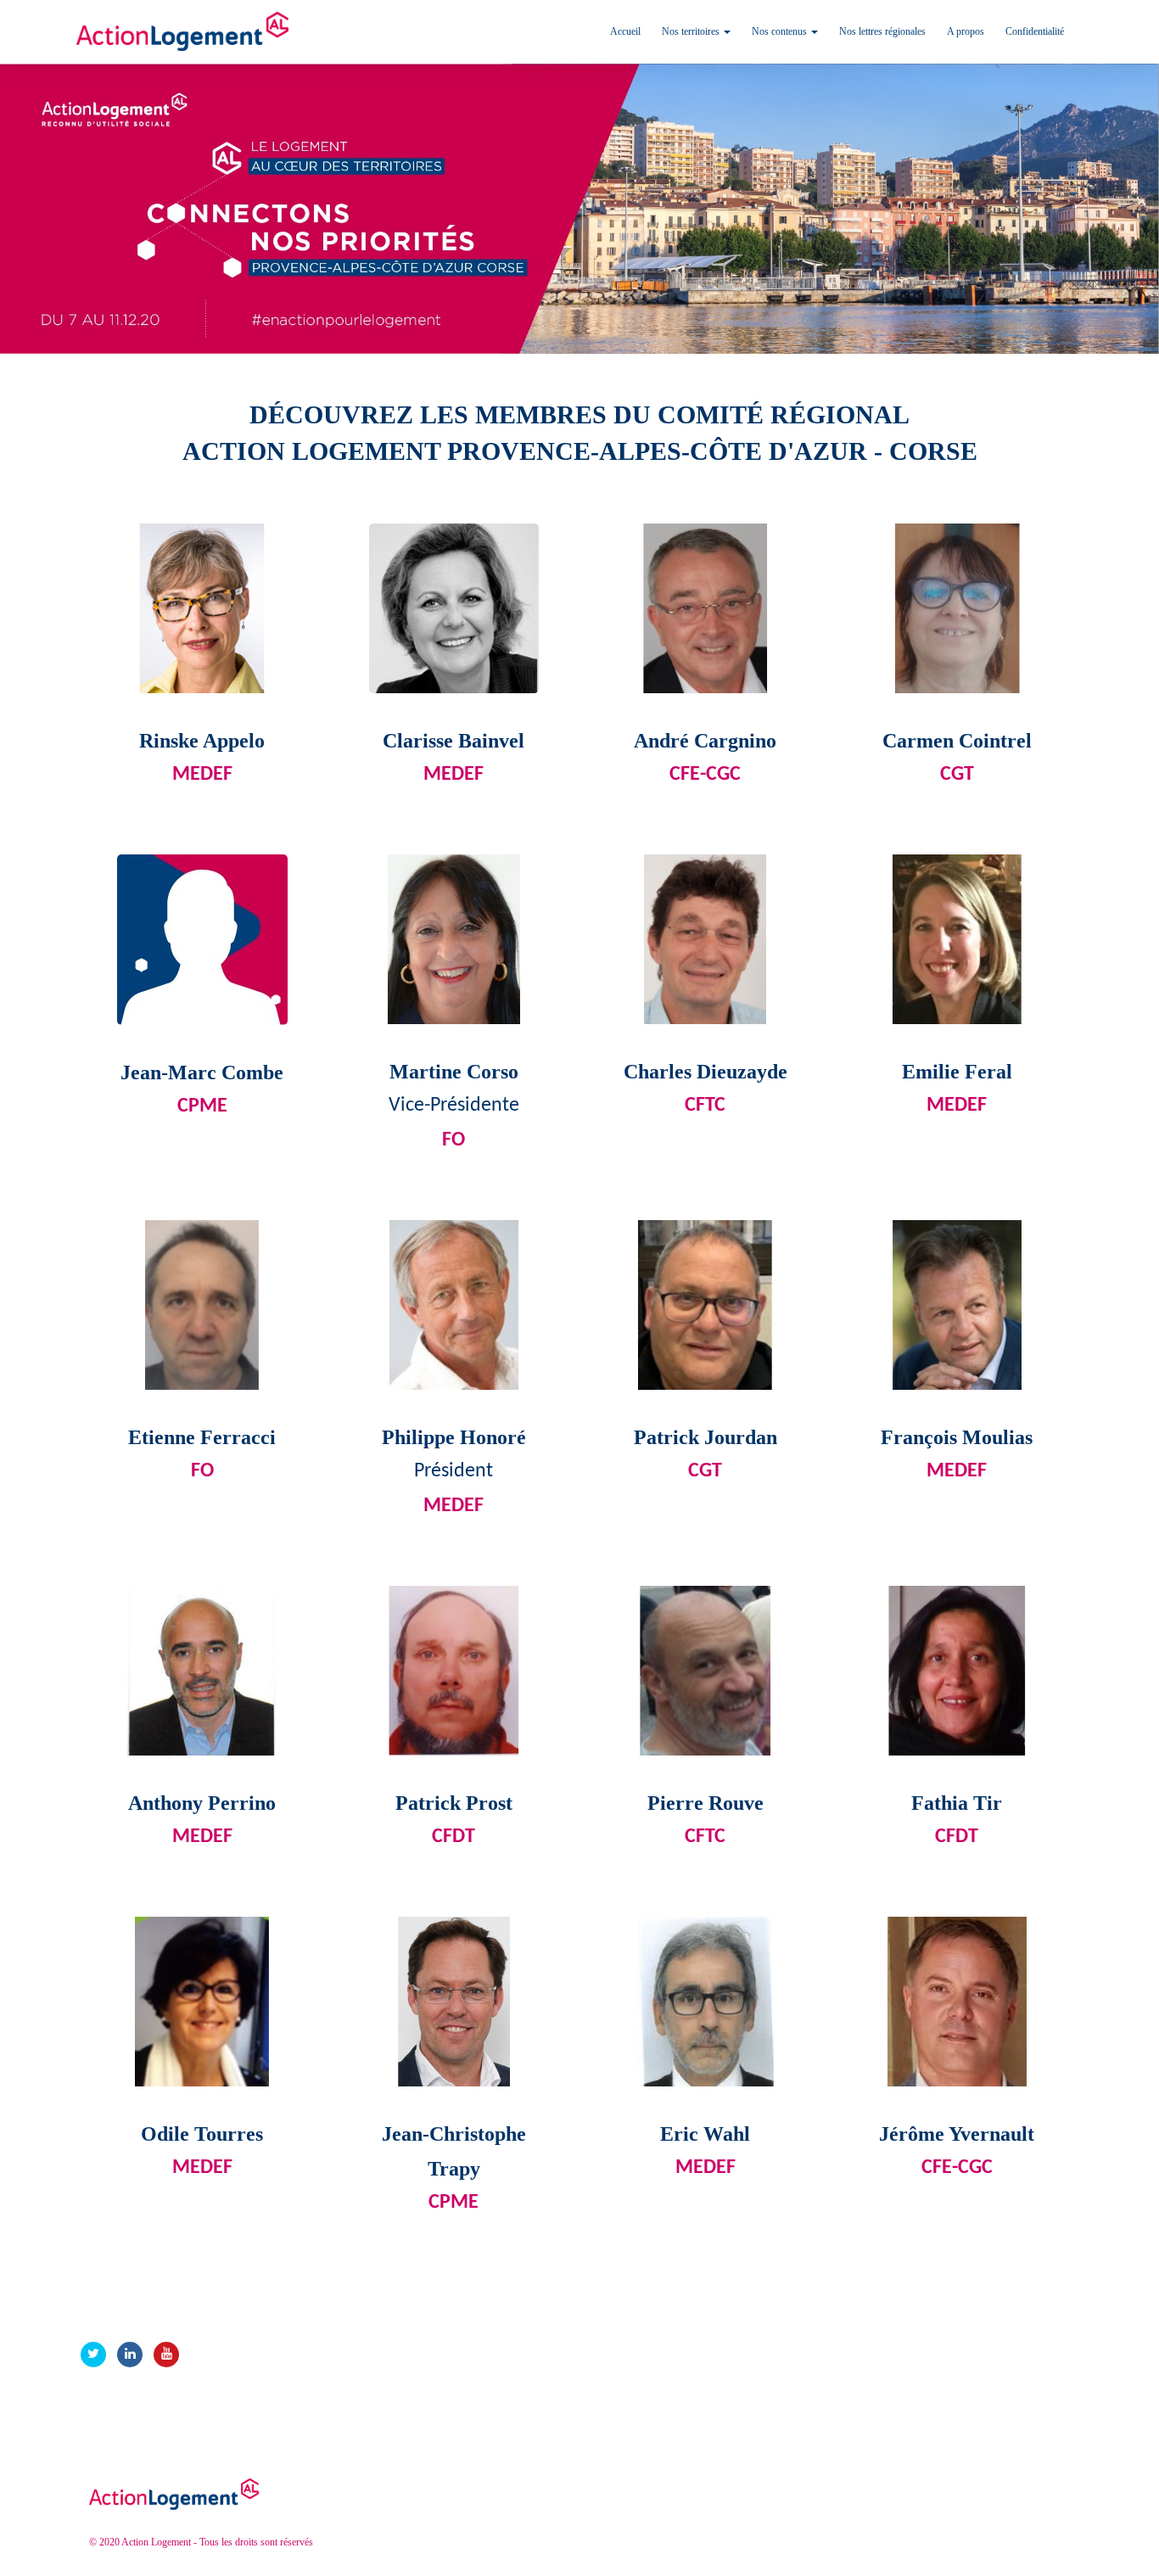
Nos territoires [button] (692, 31)
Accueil (625, 31)
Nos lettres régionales (882, 31)
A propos (966, 31)
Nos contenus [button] (781, 31)
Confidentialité (1035, 31)
